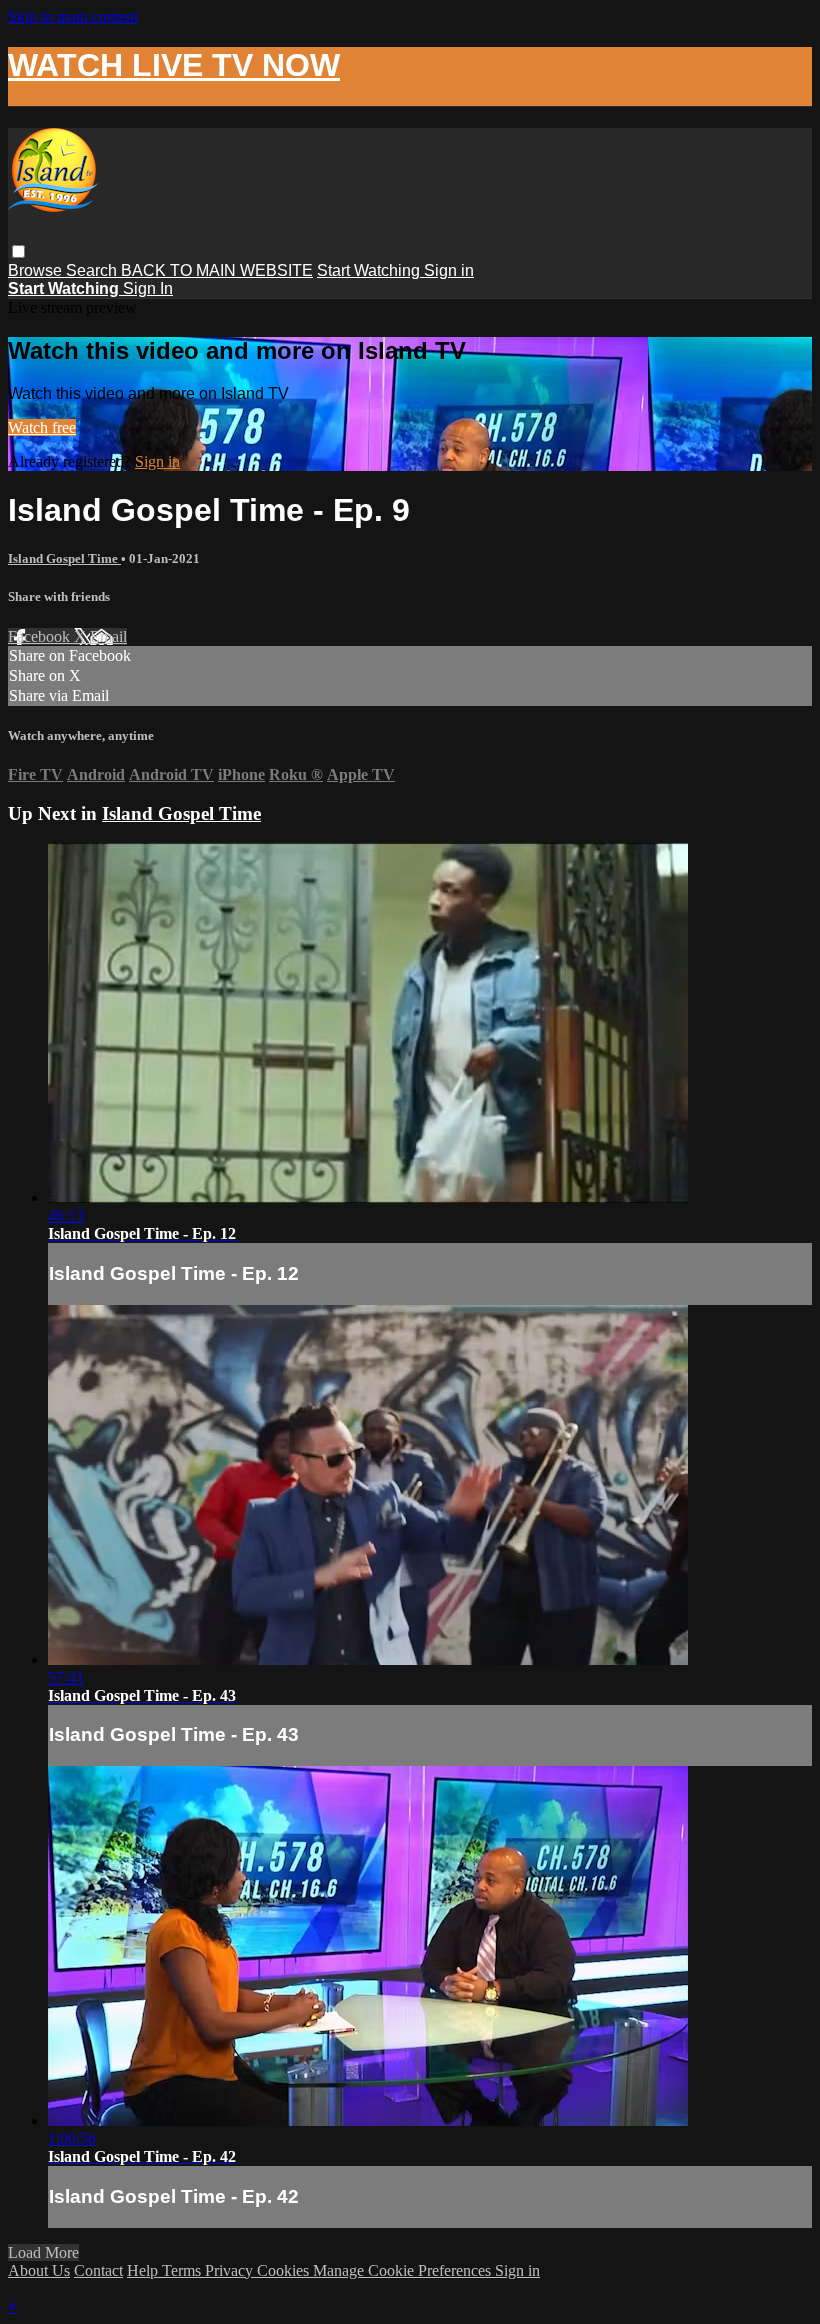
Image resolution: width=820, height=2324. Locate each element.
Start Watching (370, 270)
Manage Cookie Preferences (404, 2270)
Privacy (231, 2270)
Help (144, 2270)
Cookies (285, 2270)
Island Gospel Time (64, 558)
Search (93, 270)
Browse (37, 270)
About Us (39, 2270)
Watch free (42, 427)
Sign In (148, 288)
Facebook (41, 636)
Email (108, 636)
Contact (98, 2270)
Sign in (449, 270)
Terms (183, 2270)
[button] (18, 251)
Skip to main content (73, 16)
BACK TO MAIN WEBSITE (217, 270)
